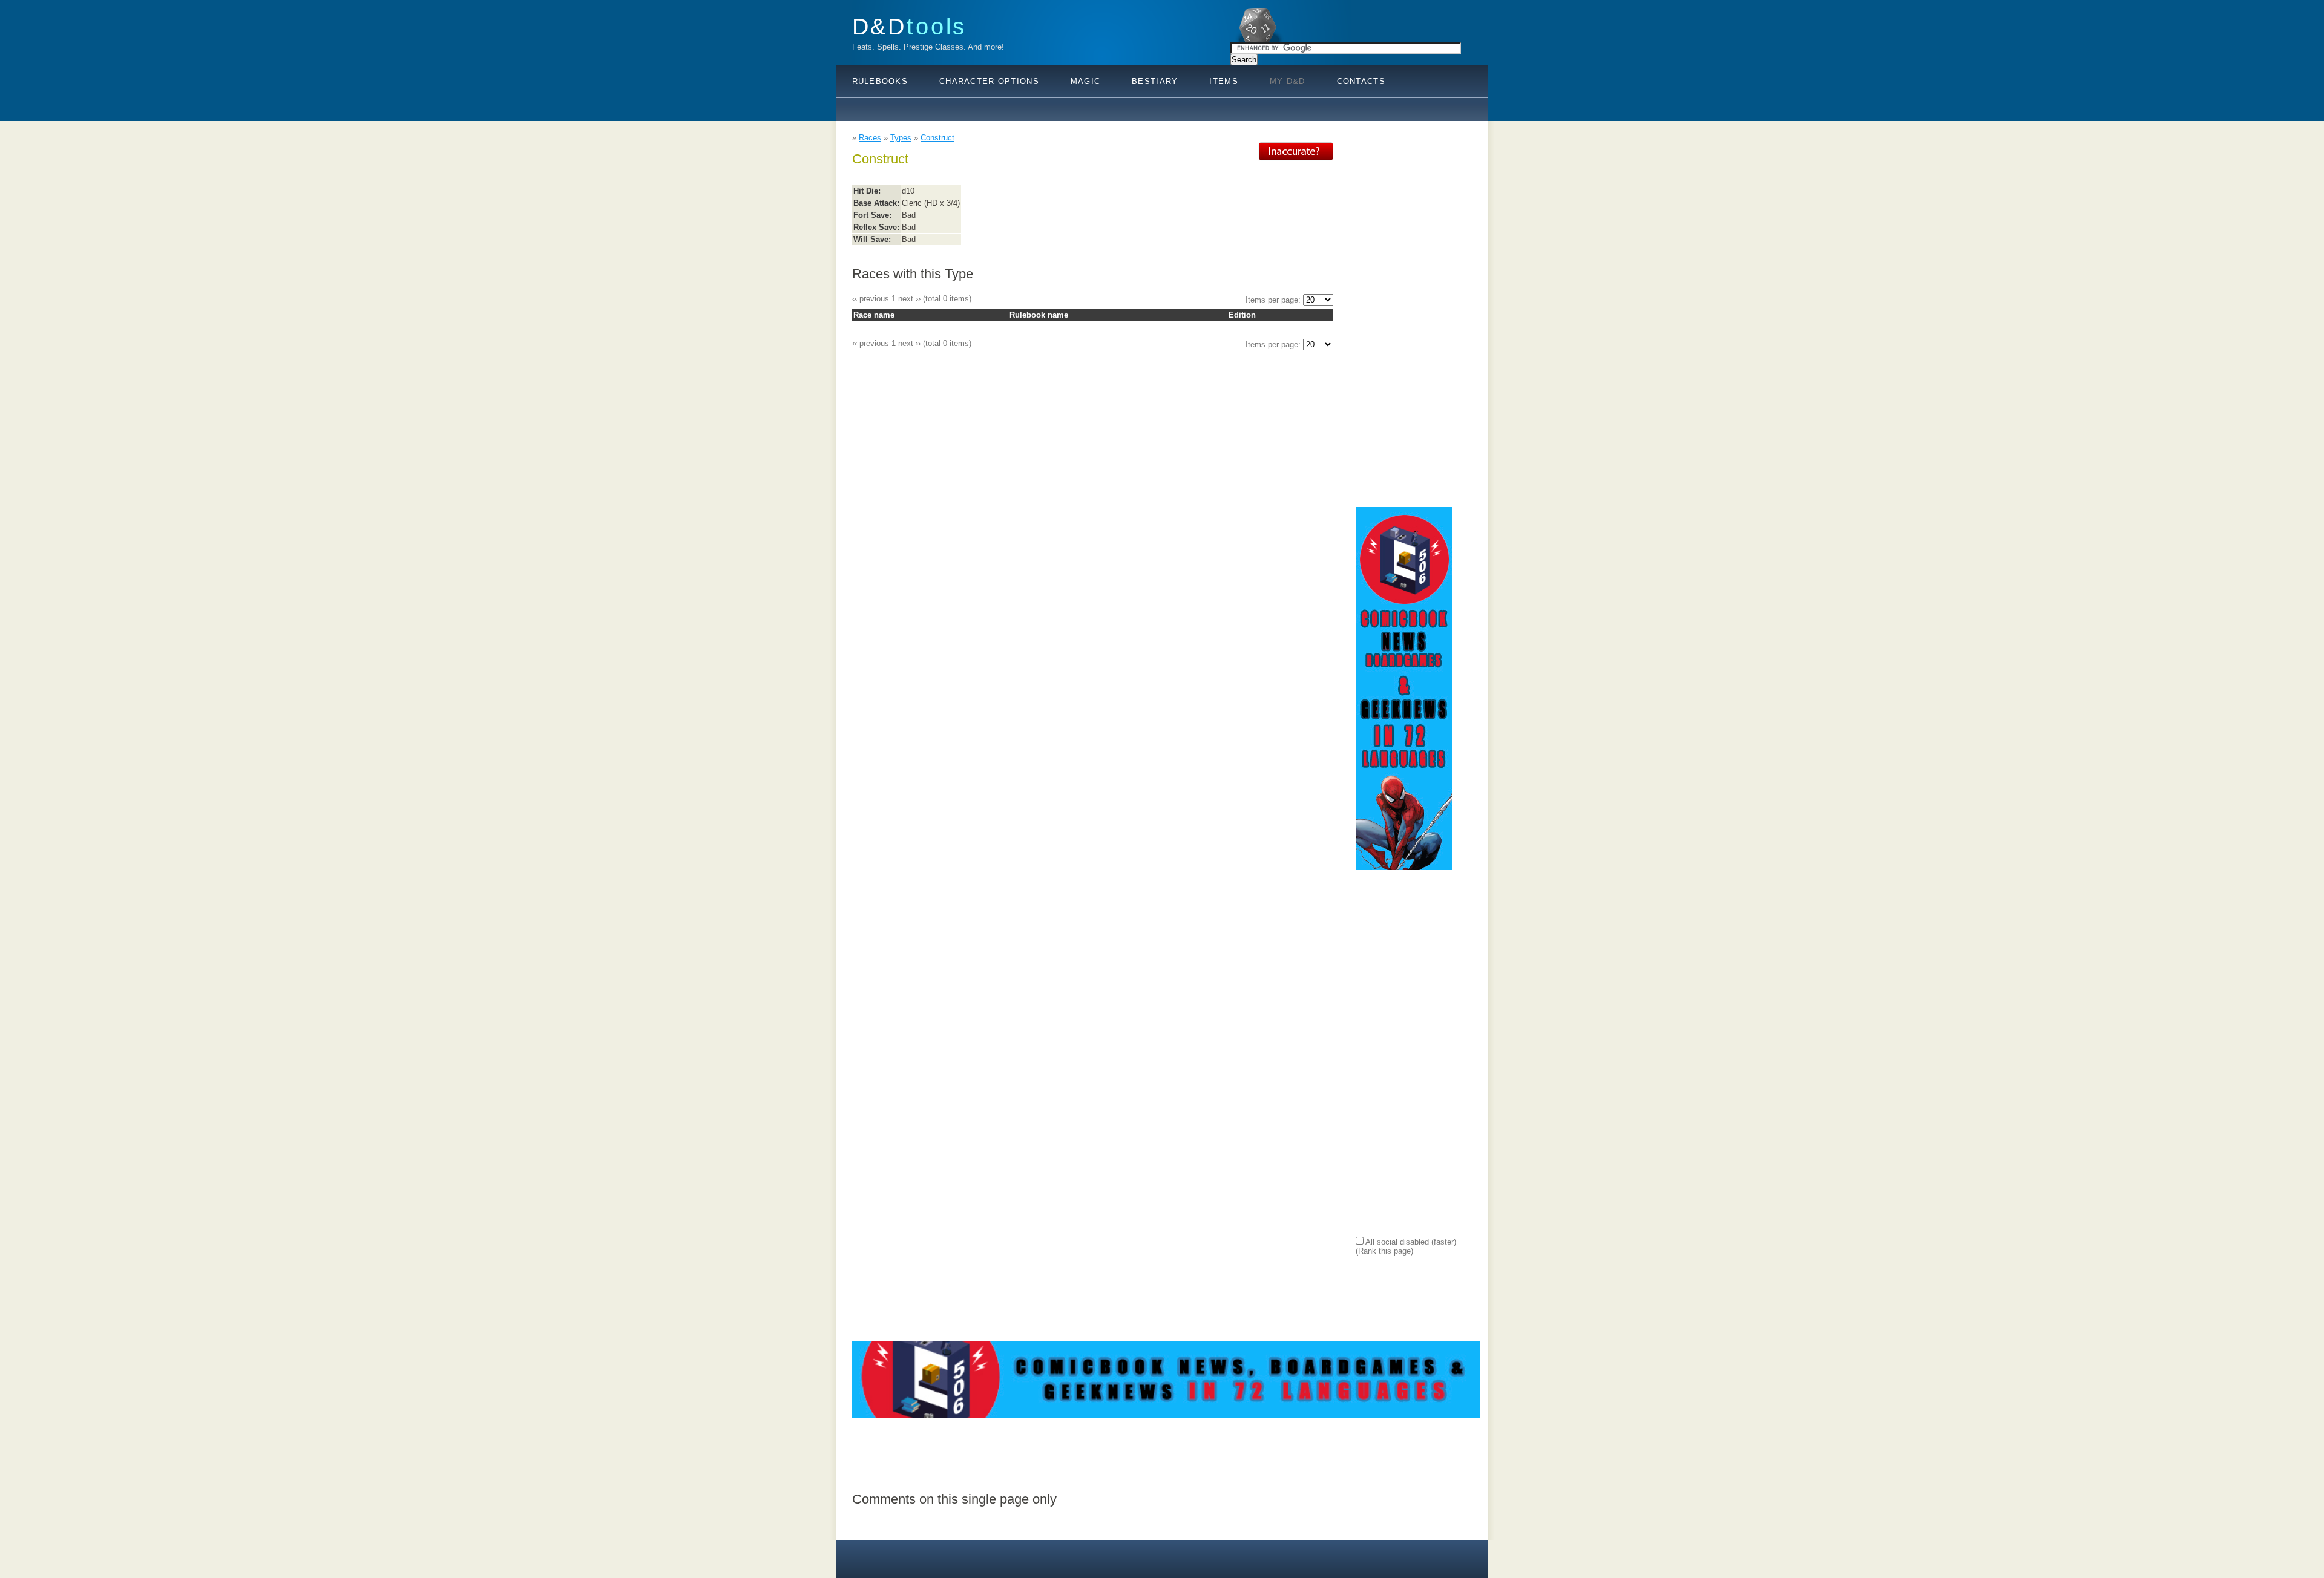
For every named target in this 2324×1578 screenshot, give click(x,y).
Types (901, 138)
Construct (937, 138)
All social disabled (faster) (1410, 1242)
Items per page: (1274, 300)
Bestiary (1155, 81)
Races (870, 138)
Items (1223, 81)
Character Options (989, 81)
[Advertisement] (1404, 324)
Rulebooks (880, 81)
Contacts (1361, 81)
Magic (1085, 81)
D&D (910, 26)
